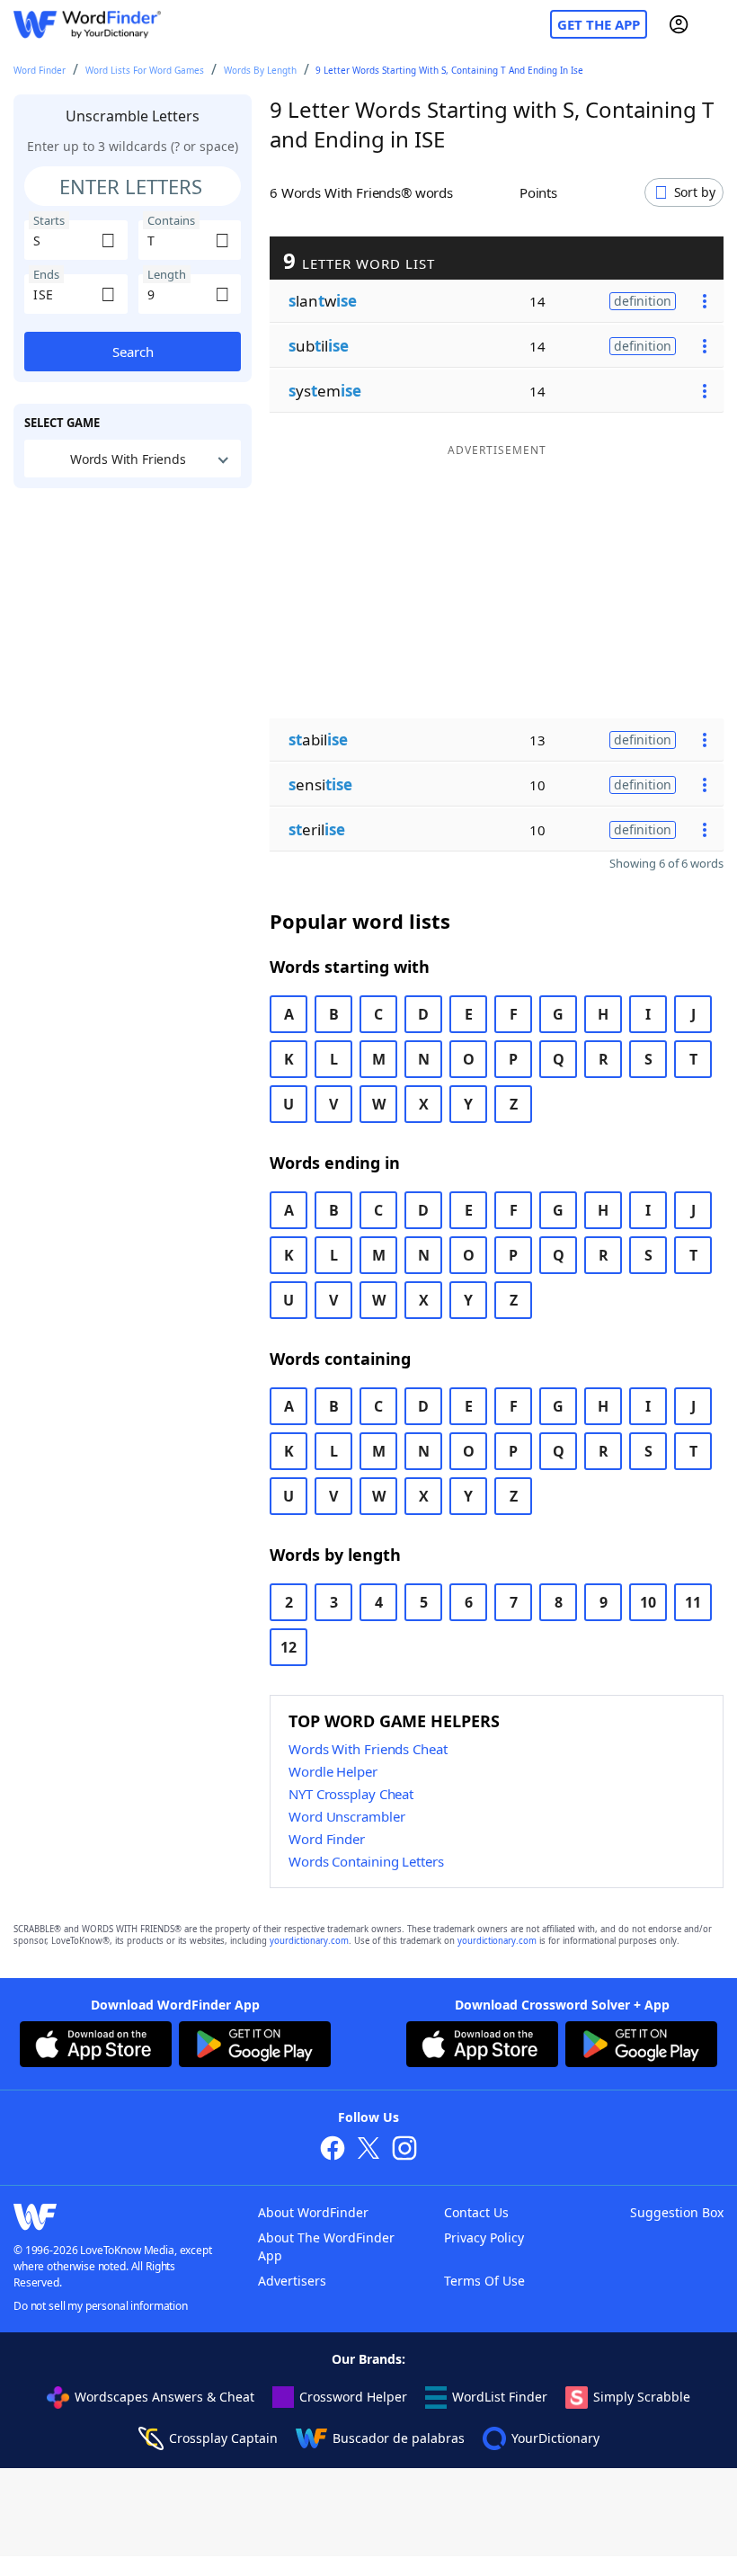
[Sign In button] (679, 24)
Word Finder (40, 70)
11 (693, 1602)
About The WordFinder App (326, 2246)
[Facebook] (333, 2150)
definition (643, 301)
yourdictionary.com (309, 1941)
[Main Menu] (716, 24)
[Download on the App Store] (96, 2046)
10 (648, 1602)
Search (133, 352)
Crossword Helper (353, 2397)
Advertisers (292, 2281)
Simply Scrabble (642, 2397)
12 (289, 1647)
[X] (368, 2150)
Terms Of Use (484, 2281)
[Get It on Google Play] (255, 2046)
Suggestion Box (677, 2212)
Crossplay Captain (223, 2438)
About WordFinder (313, 2212)
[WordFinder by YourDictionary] (87, 25)
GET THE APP (599, 24)
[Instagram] (404, 2150)
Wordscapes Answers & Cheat (164, 2397)
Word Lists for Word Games (145, 70)
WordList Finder (500, 2397)
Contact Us (476, 2212)
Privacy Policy (484, 2237)
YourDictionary (555, 2438)
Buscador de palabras (399, 2438)
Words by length (260, 70)
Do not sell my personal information (101, 2306)
